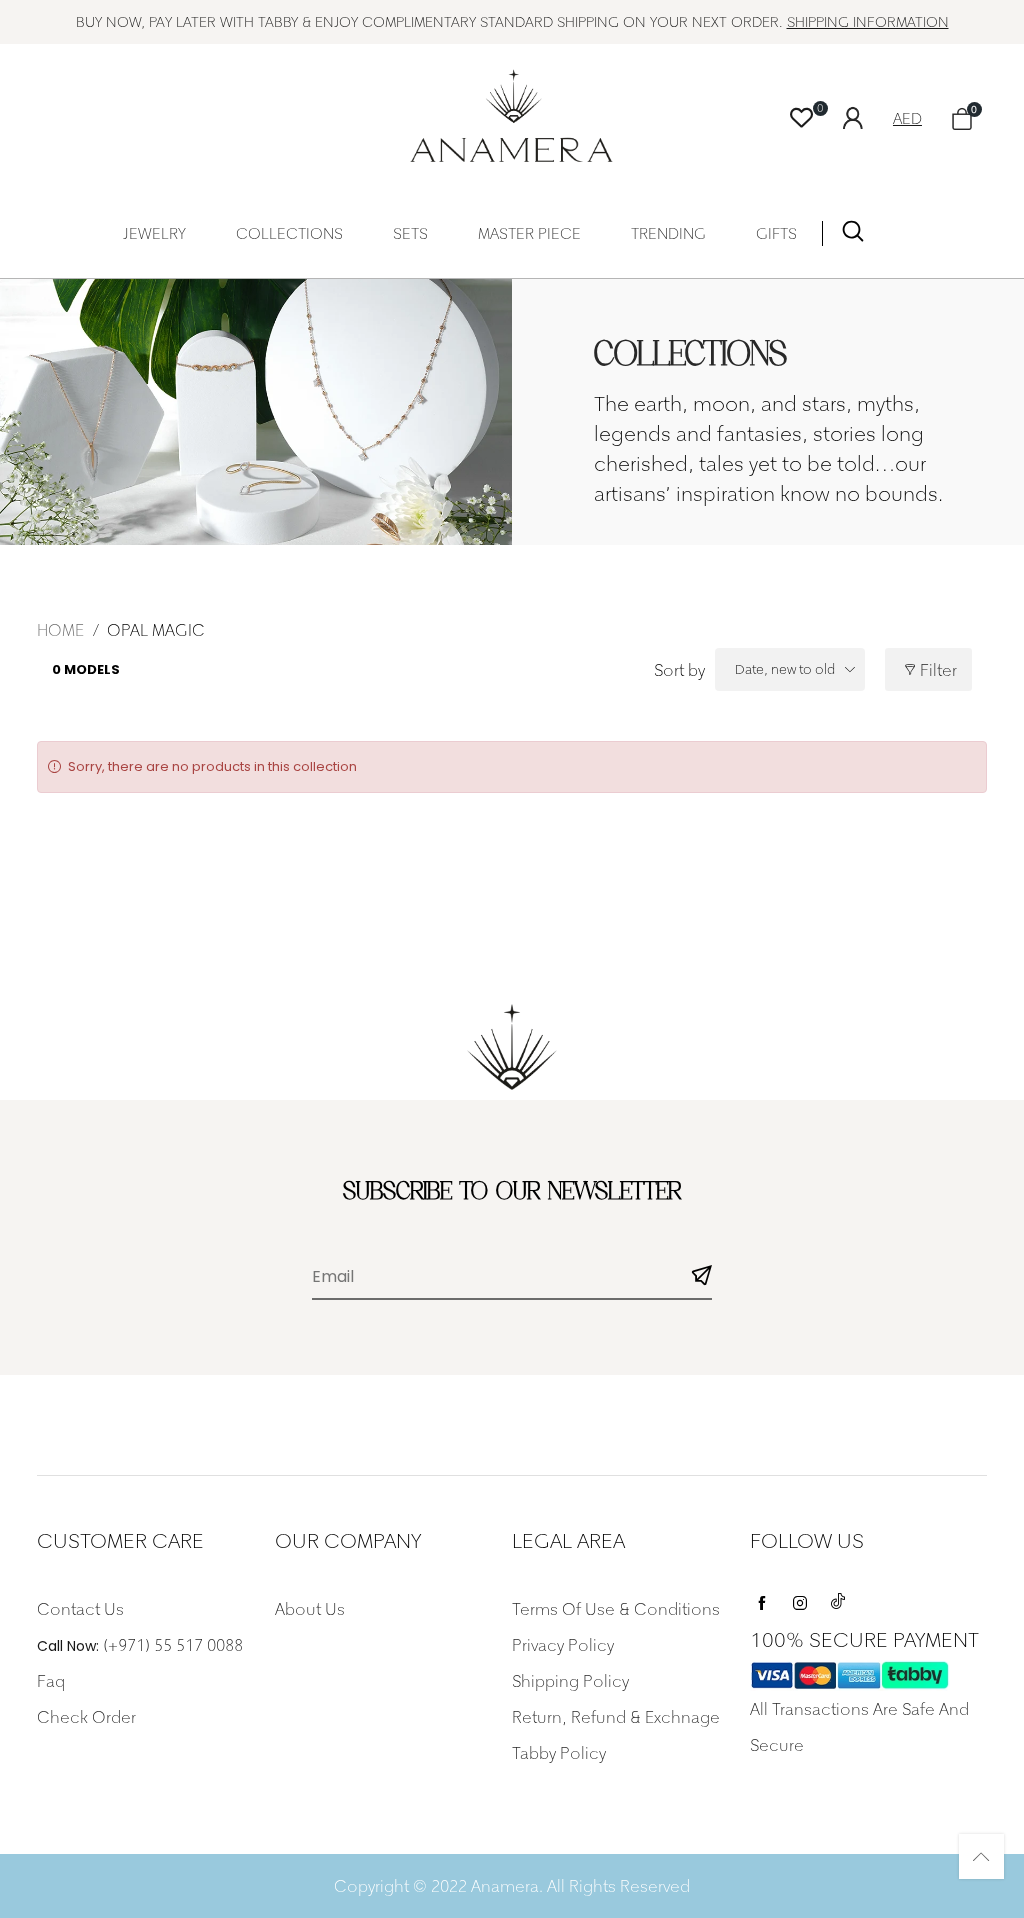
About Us (310, 1609)
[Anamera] (512, 115)
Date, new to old (785, 669)
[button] (702, 1277)
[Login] (868, 116)
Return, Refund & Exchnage (616, 1717)
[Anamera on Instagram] (800, 1598)
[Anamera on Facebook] (762, 1598)
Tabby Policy (559, 1753)
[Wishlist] (801, 118)
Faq (51, 1681)
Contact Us (80, 1609)
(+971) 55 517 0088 (173, 1645)
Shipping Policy (570, 1681)
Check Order (86, 1717)
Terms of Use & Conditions (616, 1609)
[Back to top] (981, 1856)
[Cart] (962, 118)
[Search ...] (853, 235)
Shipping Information (868, 21)
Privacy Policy (563, 1645)
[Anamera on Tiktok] (838, 1598)
